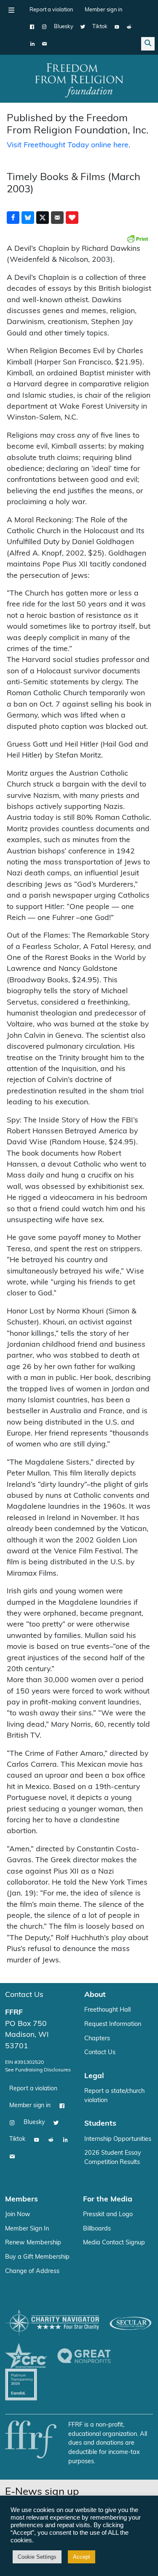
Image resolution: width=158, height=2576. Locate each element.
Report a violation (51, 10)
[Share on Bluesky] (28, 218)
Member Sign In (27, 2229)
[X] (83, 27)
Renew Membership (33, 2243)
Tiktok (100, 27)
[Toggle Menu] (11, 10)
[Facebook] (32, 27)
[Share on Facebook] (13, 218)
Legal (94, 2076)
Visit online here (68, 145)
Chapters (97, 2039)
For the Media (108, 2200)
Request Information (113, 2024)
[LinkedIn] (32, 44)
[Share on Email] (57, 218)
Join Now (18, 2215)
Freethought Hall (107, 2010)
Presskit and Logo (108, 2215)
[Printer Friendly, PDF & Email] (137, 239)
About (95, 1995)
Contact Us (24, 1995)
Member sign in (103, 10)
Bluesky (64, 27)
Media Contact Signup (114, 2243)
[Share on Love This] (72, 218)
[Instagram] (44, 27)
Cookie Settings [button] (37, 2557)
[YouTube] (117, 27)
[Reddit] (129, 27)
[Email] (44, 44)
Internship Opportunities (118, 2139)
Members (21, 2200)
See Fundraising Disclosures (38, 2070)
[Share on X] (43, 218)
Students (100, 2124)
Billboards (97, 2229)
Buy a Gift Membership (37, 2257)
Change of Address (32, 2272)
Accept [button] (82, 2557)
